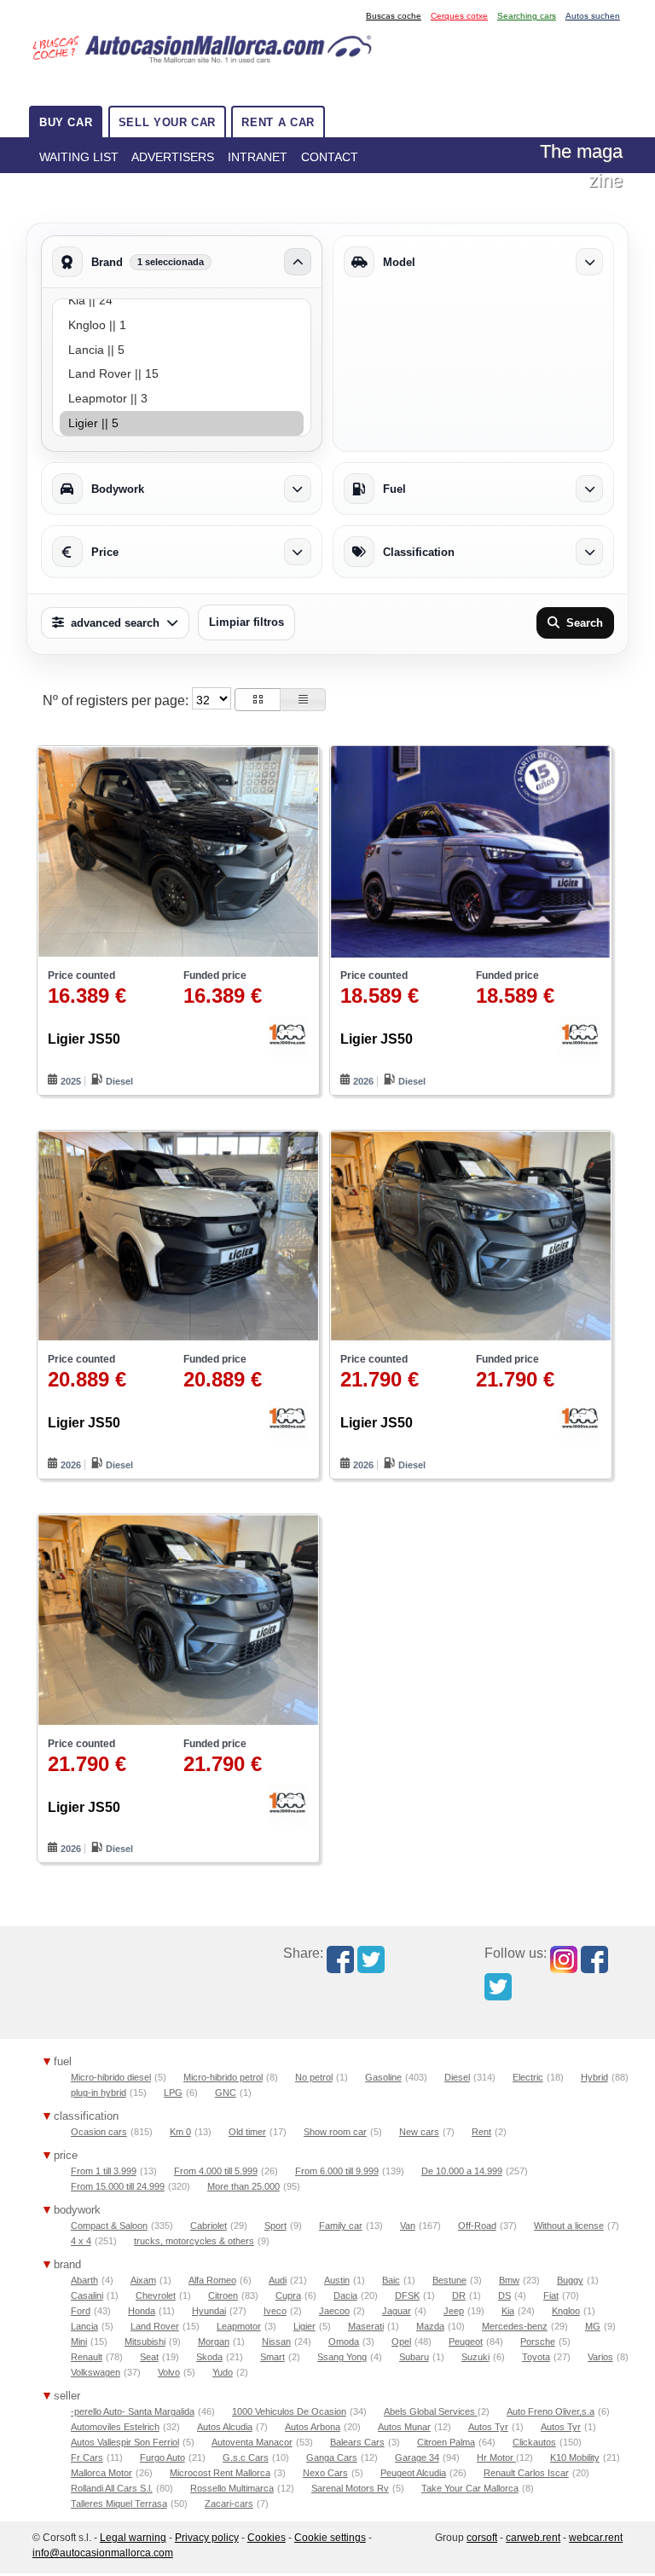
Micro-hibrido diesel (111, 2077)
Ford (81, 2311)
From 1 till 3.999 (104, 2171)
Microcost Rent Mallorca (220, 2473)
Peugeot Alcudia (413, 2473)
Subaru (414, 2357)
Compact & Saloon (109, 2226)
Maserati (366, 2326)
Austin (337, 2280)
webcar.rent (596, 2538)
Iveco (275, 2311)
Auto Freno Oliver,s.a (551, 2411)
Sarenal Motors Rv (350, 2488)
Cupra (288, 2295)
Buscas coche (394, 16)
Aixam (143, 2280)
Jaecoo (334, 2311)
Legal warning (133, 2538)
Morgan (214, 2342)
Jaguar (397, 2311)
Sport (275, 2226)
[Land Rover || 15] (182, 374)
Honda (142, 2311)
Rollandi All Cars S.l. (112, 2488)
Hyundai (209, 2311)
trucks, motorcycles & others (194, 2241)
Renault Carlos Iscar (526, 2473)
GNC (226, 2093)
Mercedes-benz (515, 2326)
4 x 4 (81, 2241)
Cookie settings (330, 2538)
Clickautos (534, 2442)
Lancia (84, 2326)
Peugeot (466, 2342)
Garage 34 (417, 2457)
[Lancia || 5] (182, 350)
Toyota (536, 2357)
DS (504, 2295)
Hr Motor (496, 2457)
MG (593, 2326)
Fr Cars (87, 2457)
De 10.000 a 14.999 (462, 2171)
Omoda (344, 2342)
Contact (330, 157)
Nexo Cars (325, 2473)
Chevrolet (156, 2295)
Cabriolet (209, 2226)
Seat (149, 2357)
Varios (600, 2357)
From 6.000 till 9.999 (337, 2171)
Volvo (169, 2372)
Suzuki (475, 2357)
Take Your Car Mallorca (470, 2488)
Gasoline (383, 2077)
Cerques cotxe (459, 16)
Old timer (247, 2132)
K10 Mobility (575, 2457)
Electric (528, 2077)
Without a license (569, 2226)
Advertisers (173, 157)
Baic (391, 2280)
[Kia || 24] (182, 301)
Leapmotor (239, 2326)
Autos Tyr (488, 2427)
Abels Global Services (431, 2411)
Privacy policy (207, 2538)
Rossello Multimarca (232, 2488)
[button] (258, 700)
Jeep (454, 2311)
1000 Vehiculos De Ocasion (289, 2411)
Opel (401, 2342)
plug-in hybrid (99, 2093)
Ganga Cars (332, 2457)
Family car (341, 2226)
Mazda (430, 2326)
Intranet (258, 157)
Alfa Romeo (212, 2280)
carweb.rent (533, 2538)
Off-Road (477, 2226)
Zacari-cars (229, 2504)
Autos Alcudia (225, 2427)
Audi (278, 2280)
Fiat (551, 2295)
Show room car (335, 2132)
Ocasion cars (99, 2132)
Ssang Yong (342, 2357)
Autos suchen (593, 16)
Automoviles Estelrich (115, 2427)
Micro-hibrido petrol (223, 2077)
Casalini (87, 2295)
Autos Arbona (313, 2427)
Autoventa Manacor (252, 2442)
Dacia (345, 2295)
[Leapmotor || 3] (182, 399)
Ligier (304, 2326)
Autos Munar (404, 2427)
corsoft (482, 2538)
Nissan (276, 2342)
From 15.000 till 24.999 (118, 2186)
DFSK (407, 2295)
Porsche (538, 2342)
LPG (173, 2093)
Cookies (267, 2538)
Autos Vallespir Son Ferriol (125, 2442)
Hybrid (594, 2077)
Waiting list (79, 157)
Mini (79, 2342)
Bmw (509, 2280)
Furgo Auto (162, 2457)
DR (459, 2295)
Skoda (209, 2357)
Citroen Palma (446, 2442)
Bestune (449, 2280)
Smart (272, 2357)
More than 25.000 (243, 2186)
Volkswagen (96, 2372)
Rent (481, 2132)
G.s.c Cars (246, 2457)
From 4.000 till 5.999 (216, 2171)
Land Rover (155, 2326)
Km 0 (180, 2132)
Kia (508, 2311)
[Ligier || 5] (182, 423)
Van (408, 2226)
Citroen (223, 2295)
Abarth (84, 2280)
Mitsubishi (145, 2342)
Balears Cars (357, 2442)
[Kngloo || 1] (182, 325)
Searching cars (527, 16)
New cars (419, 2132)
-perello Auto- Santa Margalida (133, 2411)
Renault (87, 2357)
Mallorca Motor (101, 2473)
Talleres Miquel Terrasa (119, 2504)
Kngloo (566, 2311)
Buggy (570, 2280)
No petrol (314, 2077)
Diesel (457, 2077)
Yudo (223, 2372)
